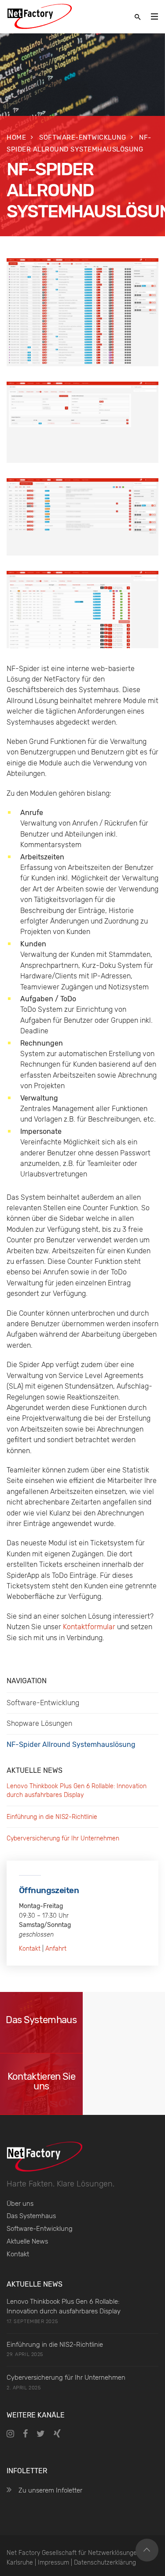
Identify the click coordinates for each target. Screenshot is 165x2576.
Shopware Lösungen (39, 1723)
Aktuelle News (27, 2241)
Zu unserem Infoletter (50, 2490)
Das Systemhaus (31, 2216)
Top (147, 2550)
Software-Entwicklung (82, 137)
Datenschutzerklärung (105, 2563)
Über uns (20, 2204)
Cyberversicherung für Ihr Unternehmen (63, 1838)
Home (16, 137)
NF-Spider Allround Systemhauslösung (71, 1744)
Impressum (53, 2563)
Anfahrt (56, 1949)
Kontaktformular (89, 1627)
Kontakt (30, 1949)
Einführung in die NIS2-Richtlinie (52, 1817)
